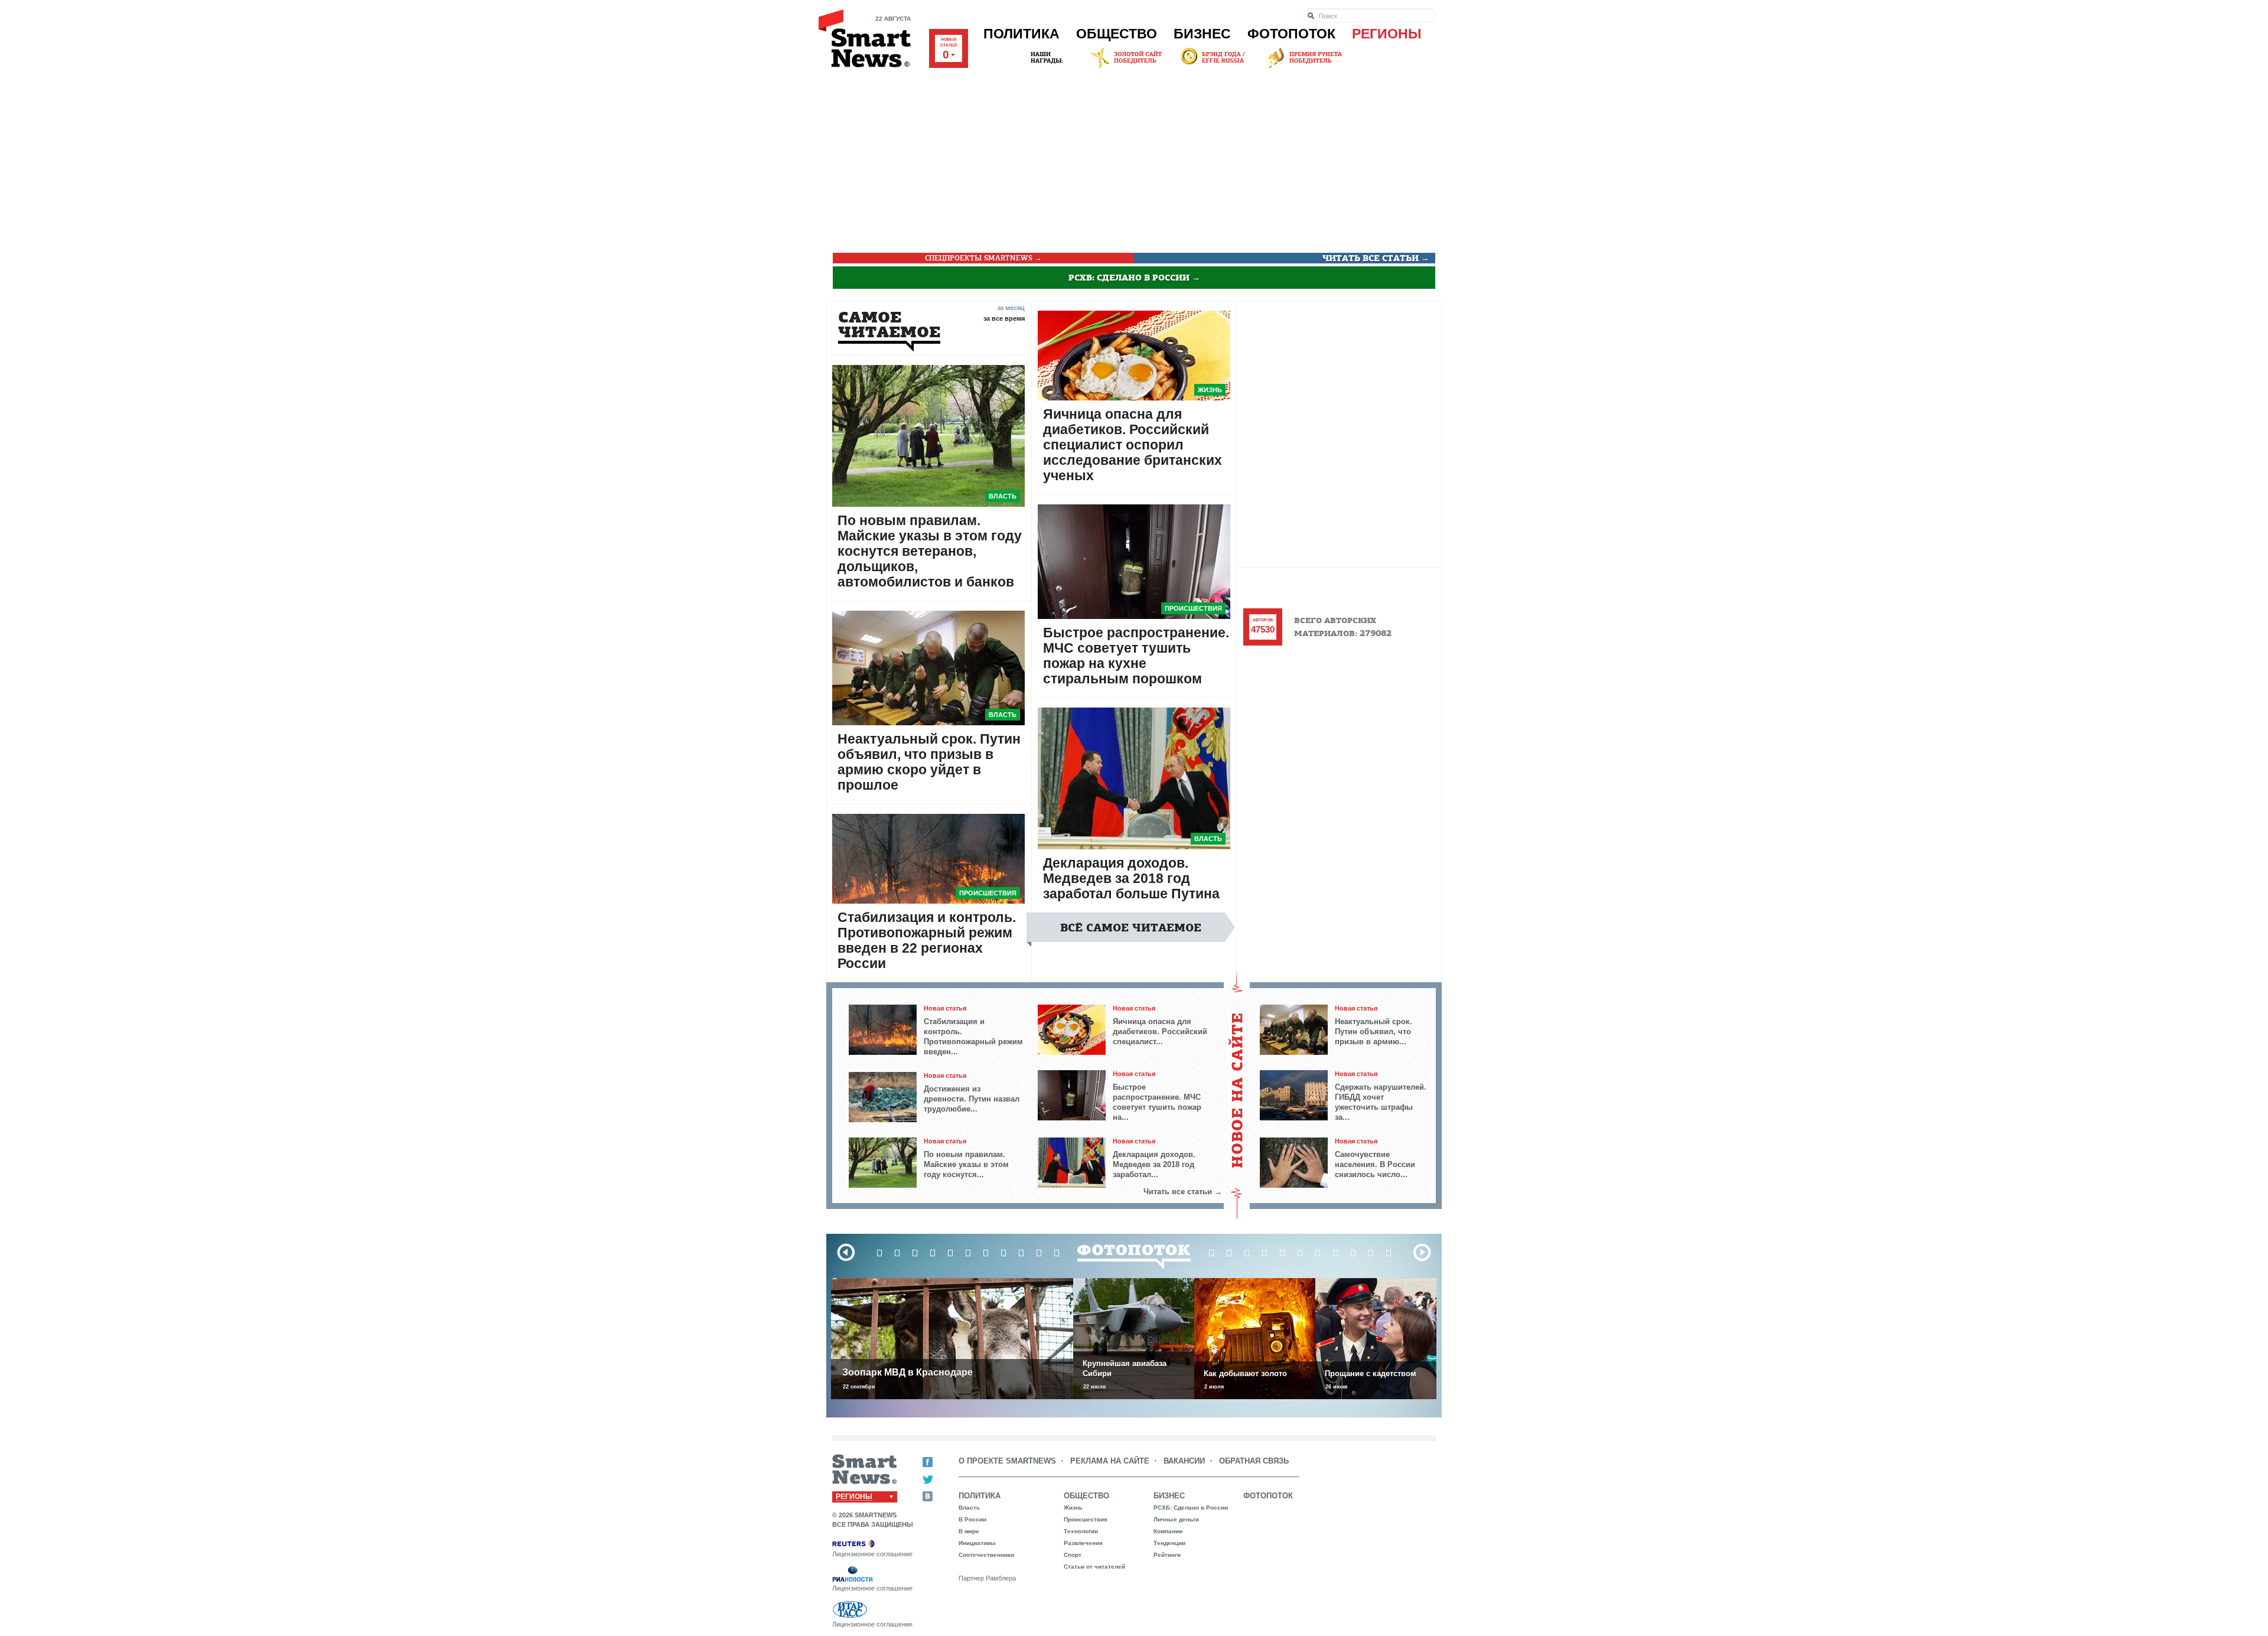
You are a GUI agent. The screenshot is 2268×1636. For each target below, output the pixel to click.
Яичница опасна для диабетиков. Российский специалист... (1160, 1032)
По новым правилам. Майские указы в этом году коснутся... (966, 1164)
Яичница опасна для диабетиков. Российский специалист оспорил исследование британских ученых (1133, 445)
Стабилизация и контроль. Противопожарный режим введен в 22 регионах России (927, 940)
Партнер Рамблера (987, 1578)
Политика (1021, 34)
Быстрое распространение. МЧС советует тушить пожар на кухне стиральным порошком (1136, 656)
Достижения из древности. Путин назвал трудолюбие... (972, 1099)
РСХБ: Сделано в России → (1134, 278)
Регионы (1387, 34)
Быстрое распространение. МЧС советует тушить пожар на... (1157, 1102)
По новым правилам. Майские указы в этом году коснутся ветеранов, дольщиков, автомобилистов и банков (930, 551)
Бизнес (1202, 34)
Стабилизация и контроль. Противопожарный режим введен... (973, 1037)
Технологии (1081, 1531)
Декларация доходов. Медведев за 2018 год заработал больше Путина (1131, 878)
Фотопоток (1291, 34)
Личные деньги (1176, 1519)
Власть (1003, 496)
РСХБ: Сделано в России (1191, 1508)
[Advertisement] (1134, 159)
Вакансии (1184, 1461)
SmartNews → (983, 258)
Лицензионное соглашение (872, 1554)
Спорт (1073, 1555)
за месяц (1011, 307)
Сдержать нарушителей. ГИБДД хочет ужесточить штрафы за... (1381, 1102)
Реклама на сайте (1110, 1461)
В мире (969, 1531)
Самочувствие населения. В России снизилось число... (1375, 1164)
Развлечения (1083, 1543)
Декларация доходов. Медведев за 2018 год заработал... (1154, 1164)
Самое (889, 325)
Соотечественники (986, 1555)
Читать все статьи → (1376, 258)
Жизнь (1210, 390)
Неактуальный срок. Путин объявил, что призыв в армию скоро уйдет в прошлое (929, 762)
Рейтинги (1167, 1555)
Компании (1168, 1531)
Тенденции (1169, 1543)
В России (972, 1519)
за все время (1004, 318)
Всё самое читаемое (1131, 928)
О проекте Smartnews (1007, 1461)
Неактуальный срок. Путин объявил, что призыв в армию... (1373, 1032)
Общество (1117, 34)
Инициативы (977, 1543)
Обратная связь (1254, 1461)
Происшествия (988, 893)
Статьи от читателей (1094, 1567)
